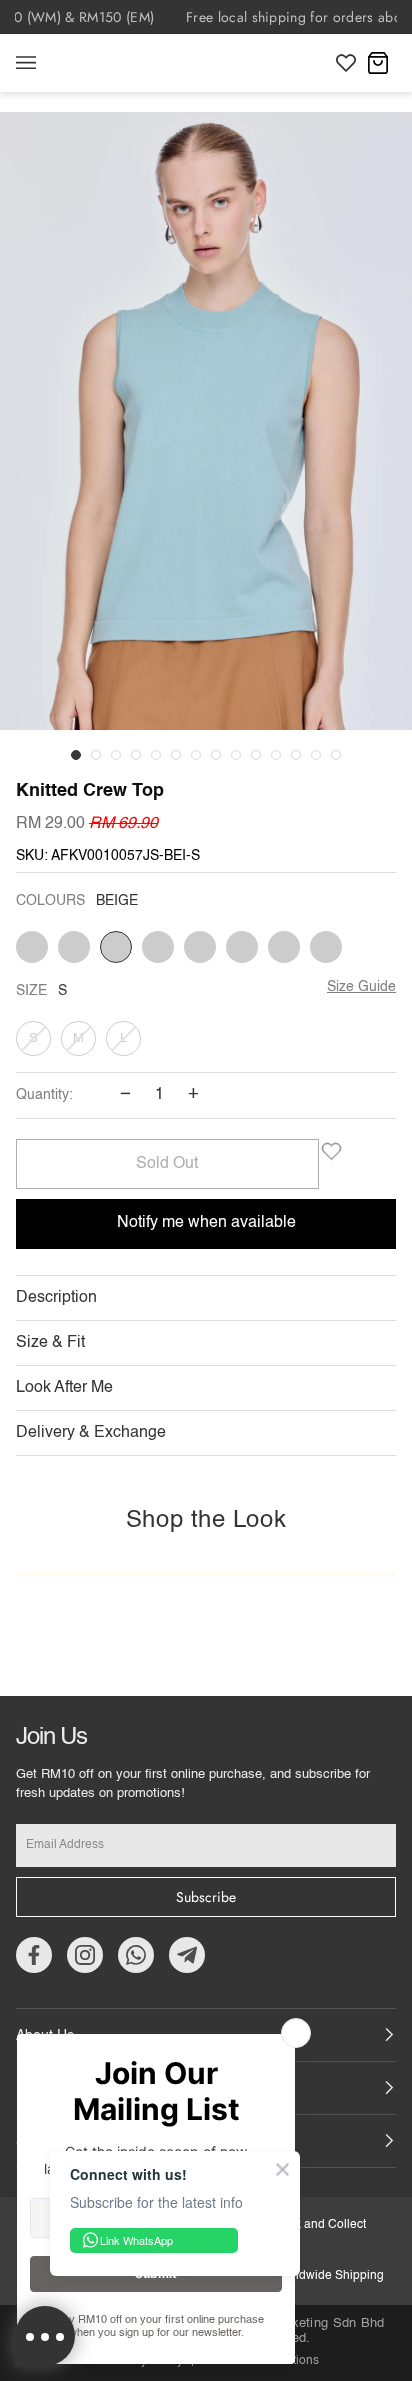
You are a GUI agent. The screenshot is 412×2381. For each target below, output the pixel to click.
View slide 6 (176, 755)
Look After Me (64, 1388)
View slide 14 (336, 755)
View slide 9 (236, 755)
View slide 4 (136, 755)
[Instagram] (85, 1955)
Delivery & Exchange (91, 1433)
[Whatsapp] (136, 1955)
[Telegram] (187, 1955)
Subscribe (206, 1897)
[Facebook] (34, 1955)
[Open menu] (46, 63)
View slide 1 (76, 755)
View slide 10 (256, 755)
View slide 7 (196, 755)
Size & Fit (50, 1343)
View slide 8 (216, 755)
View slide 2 (96, 755)
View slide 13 (316, 755)
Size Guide (361, 987)
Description (56, 1298)
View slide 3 (116, 755)
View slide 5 (156, 755)
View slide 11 (276, 755)
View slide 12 (296, 755)
